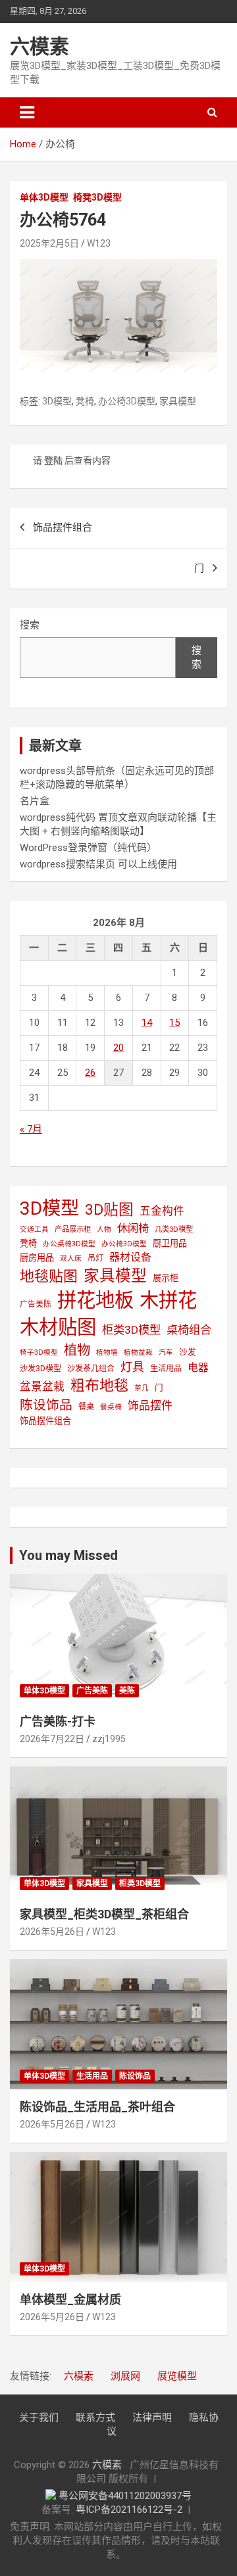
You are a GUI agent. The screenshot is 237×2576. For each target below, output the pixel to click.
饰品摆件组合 (63, 527)
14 (147, 1023)
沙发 (188, 1352)
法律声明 (152, 2418)
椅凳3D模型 (97, 197)
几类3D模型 (174, 1229)
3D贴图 (109, 1210)
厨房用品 (37, 1258)
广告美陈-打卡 (58, 1721)
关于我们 (39, 2418)
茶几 (142, 1388)
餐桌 (86, 1407)
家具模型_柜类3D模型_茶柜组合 (104, 1914)
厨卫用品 (170, 1243)
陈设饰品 (46, 1405)
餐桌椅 (111, 1407)
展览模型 (177, 2376)
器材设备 (130, 1257)
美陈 (127, 1691)
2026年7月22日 (52, 1739)
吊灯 (95, 1258)
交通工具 (34, 1229)
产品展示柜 (73, 1229)
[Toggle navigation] (27, 112)
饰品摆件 (150, 1405)
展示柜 (166, 1278)
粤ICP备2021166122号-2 (129, 2510)
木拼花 (168, 1300)
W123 (99, 243)
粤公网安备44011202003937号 (125, 2496)
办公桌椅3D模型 (69, 1244)
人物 (104, 1229)
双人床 (71, 1258)
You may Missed (68, 1555)
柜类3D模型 (131, 1330)
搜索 (30, 625)
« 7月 (31, 1129)
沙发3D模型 (40, 1369)
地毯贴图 (49, 1276)
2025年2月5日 (49, 243)
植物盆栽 (138, 1352)
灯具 (132, 1367)
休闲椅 (133, 1228)
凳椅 (85, 401)
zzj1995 (109, 1739)
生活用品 (166, 1369)
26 (90, 1073)
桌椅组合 (189, 1330)
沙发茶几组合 (91, 1369)
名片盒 (35, 801)
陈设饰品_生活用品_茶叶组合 (97, 2107)
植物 (77, 1350)
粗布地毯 (99, 1385)
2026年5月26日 (52, 1932)
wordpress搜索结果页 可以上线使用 (98, 864)
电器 (198, 1368)
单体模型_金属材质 (70, 2299)
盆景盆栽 (42, 1386)
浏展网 (125, 2376)
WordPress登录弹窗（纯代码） (88, 848)
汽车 (166, 1352)
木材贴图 (58, 1327)
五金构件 (162, 1211)
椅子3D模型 (39, 1352)
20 (118, 1048)
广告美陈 (36, 1304)
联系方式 (95, 2418)
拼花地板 (95, 1300)
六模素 (39, 46)
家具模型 (178, 401)
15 (174, 1023)
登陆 (53, 460)
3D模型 (57, 401)
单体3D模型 (44, 197)
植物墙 (107, 1352)
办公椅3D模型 (127, 401)
